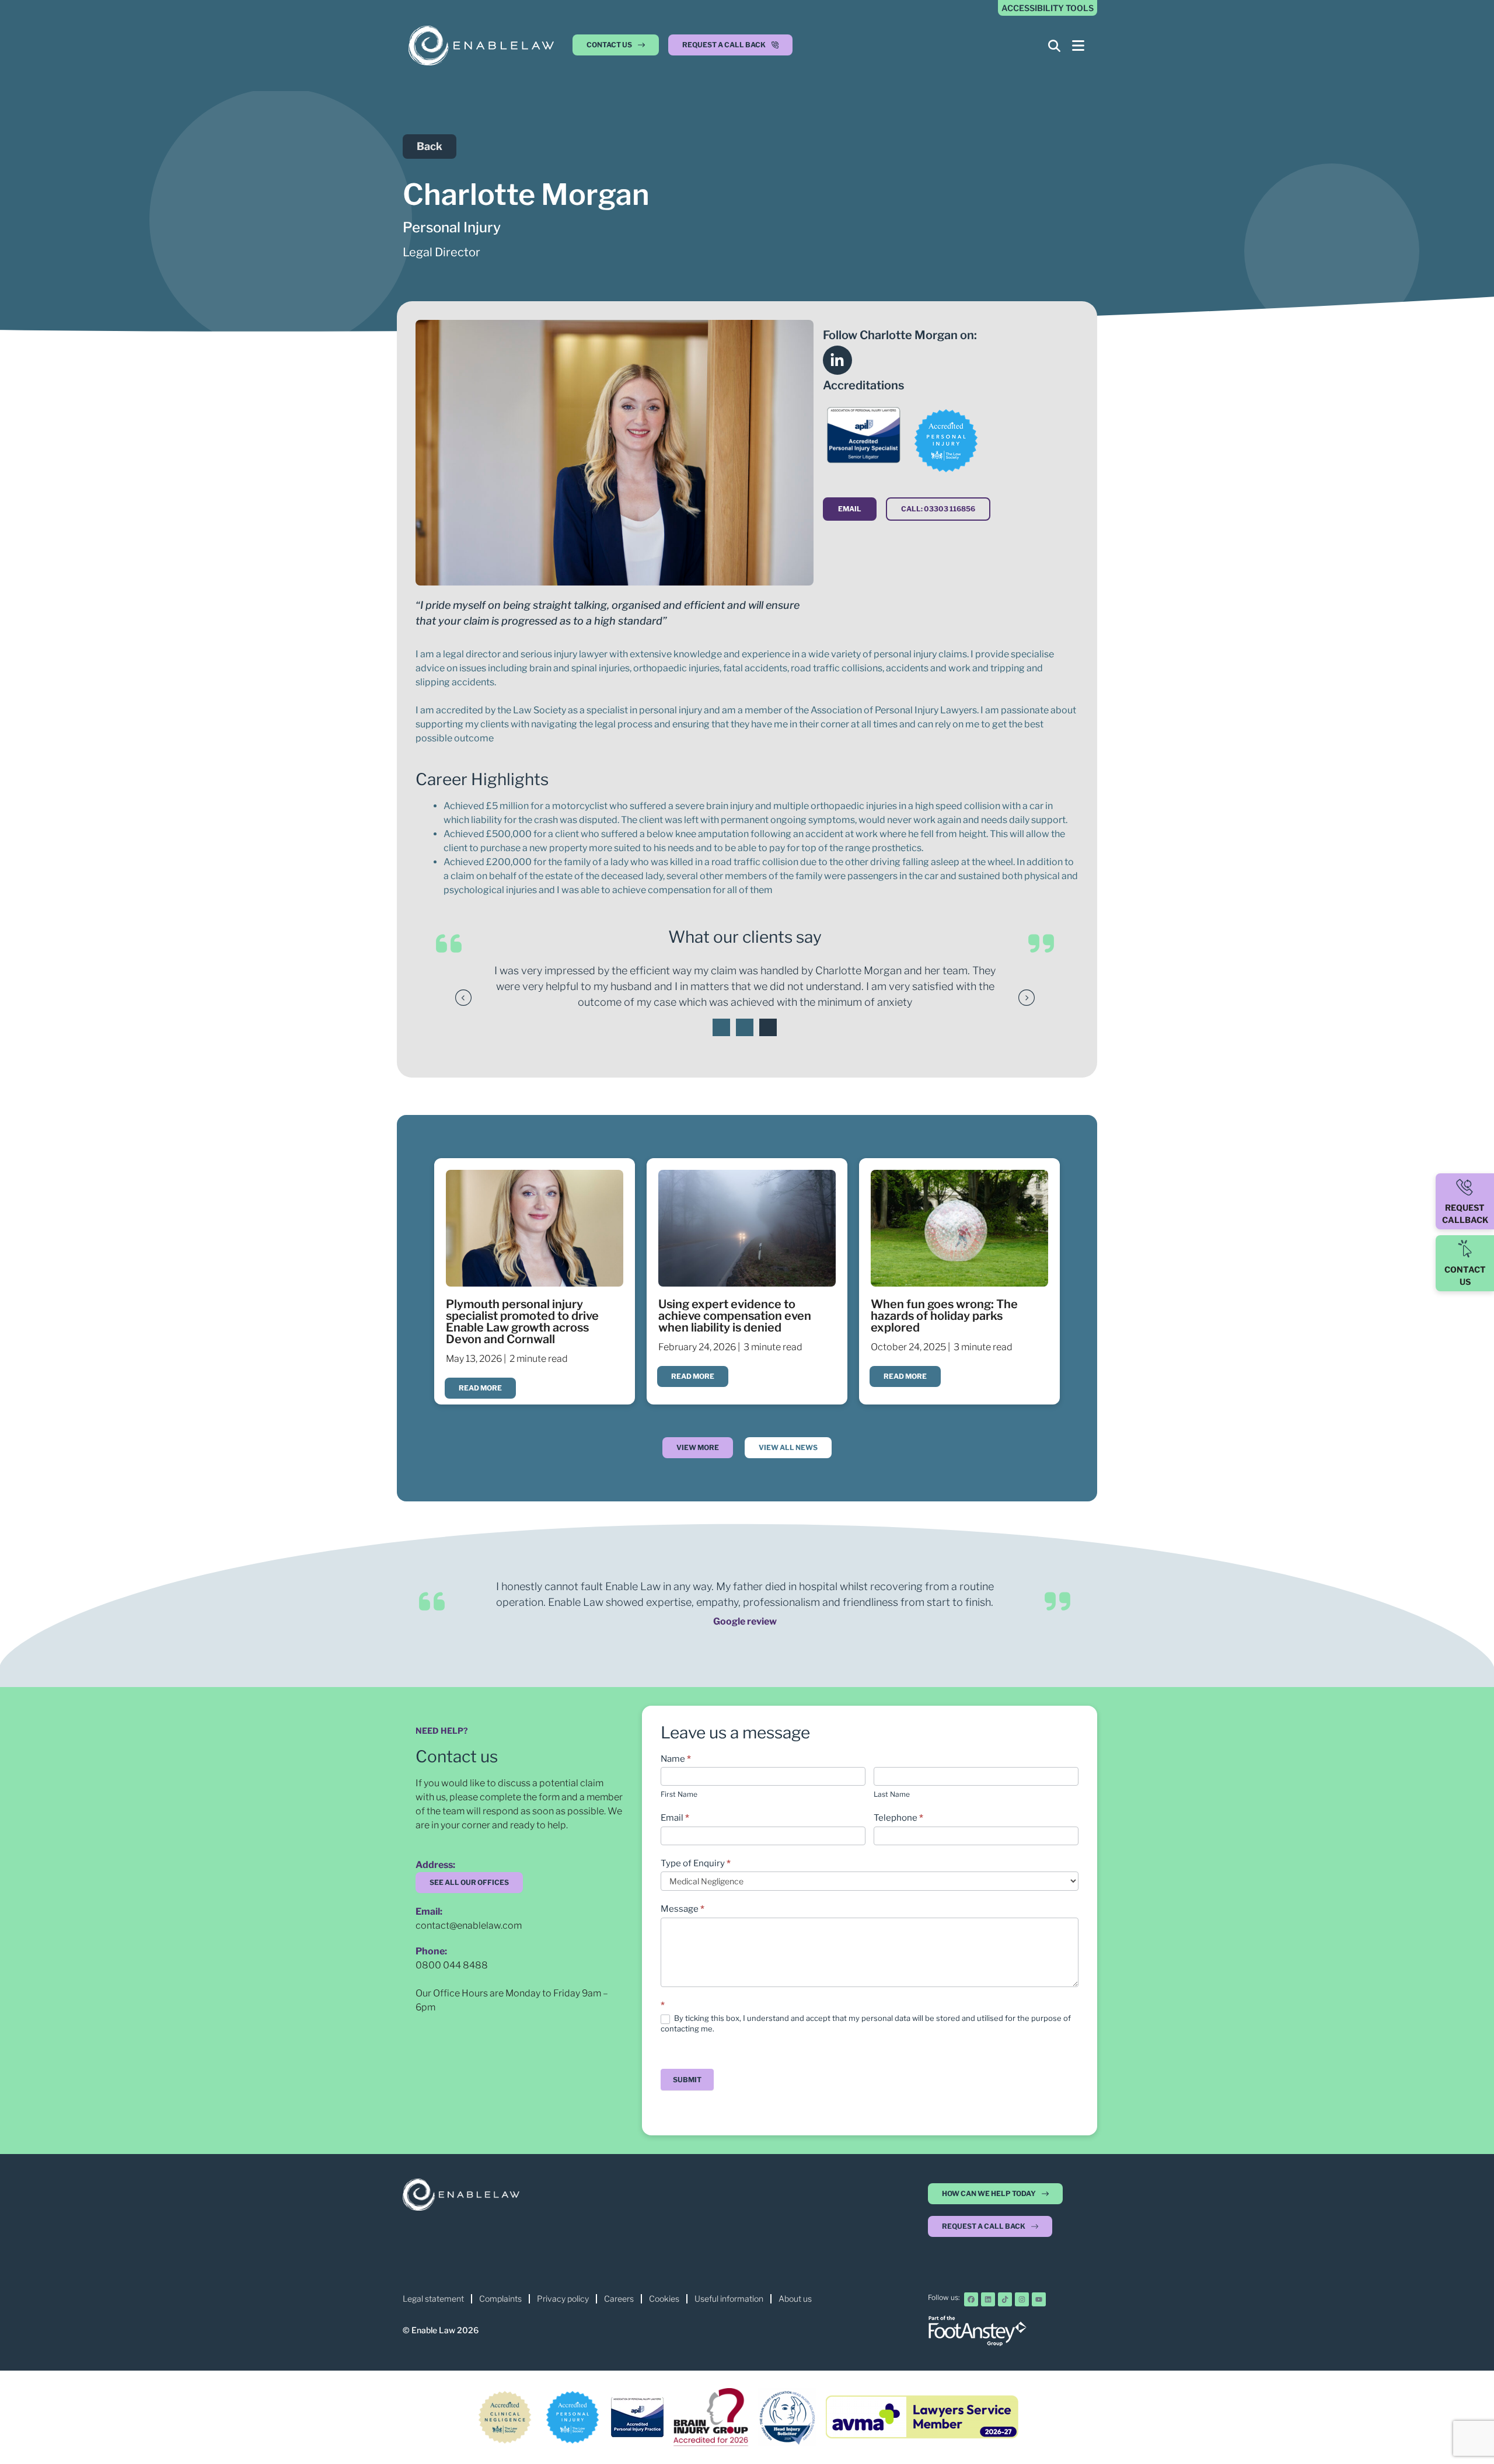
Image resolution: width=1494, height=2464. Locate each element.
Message (683, 1909)
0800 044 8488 (452, 1965)
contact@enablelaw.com (469, 1925)
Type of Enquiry (696, 1863)
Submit (687, 2080)
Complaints (500, 2299)
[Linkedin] (988, 2299)
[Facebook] (971, 2299)
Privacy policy (563, 2299)
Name (676, 1759)
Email (675, 1818)
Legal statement (433, 2299)
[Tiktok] (1005, 2299)
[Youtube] (1039, 2299)
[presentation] (721, 1027)
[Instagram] (1022, 2299)
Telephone (898, 1818)
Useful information (729, 2299)
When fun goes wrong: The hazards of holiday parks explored (944, 1316)
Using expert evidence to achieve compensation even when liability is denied (735, 1316)
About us (795, 2299)
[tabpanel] (745, 986)
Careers (619, 2299)
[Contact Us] (1465, 1249)
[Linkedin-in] (837, 360)
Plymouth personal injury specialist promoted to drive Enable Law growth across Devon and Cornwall (522, 1322)
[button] (730, 48)
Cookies (664, 2299)
